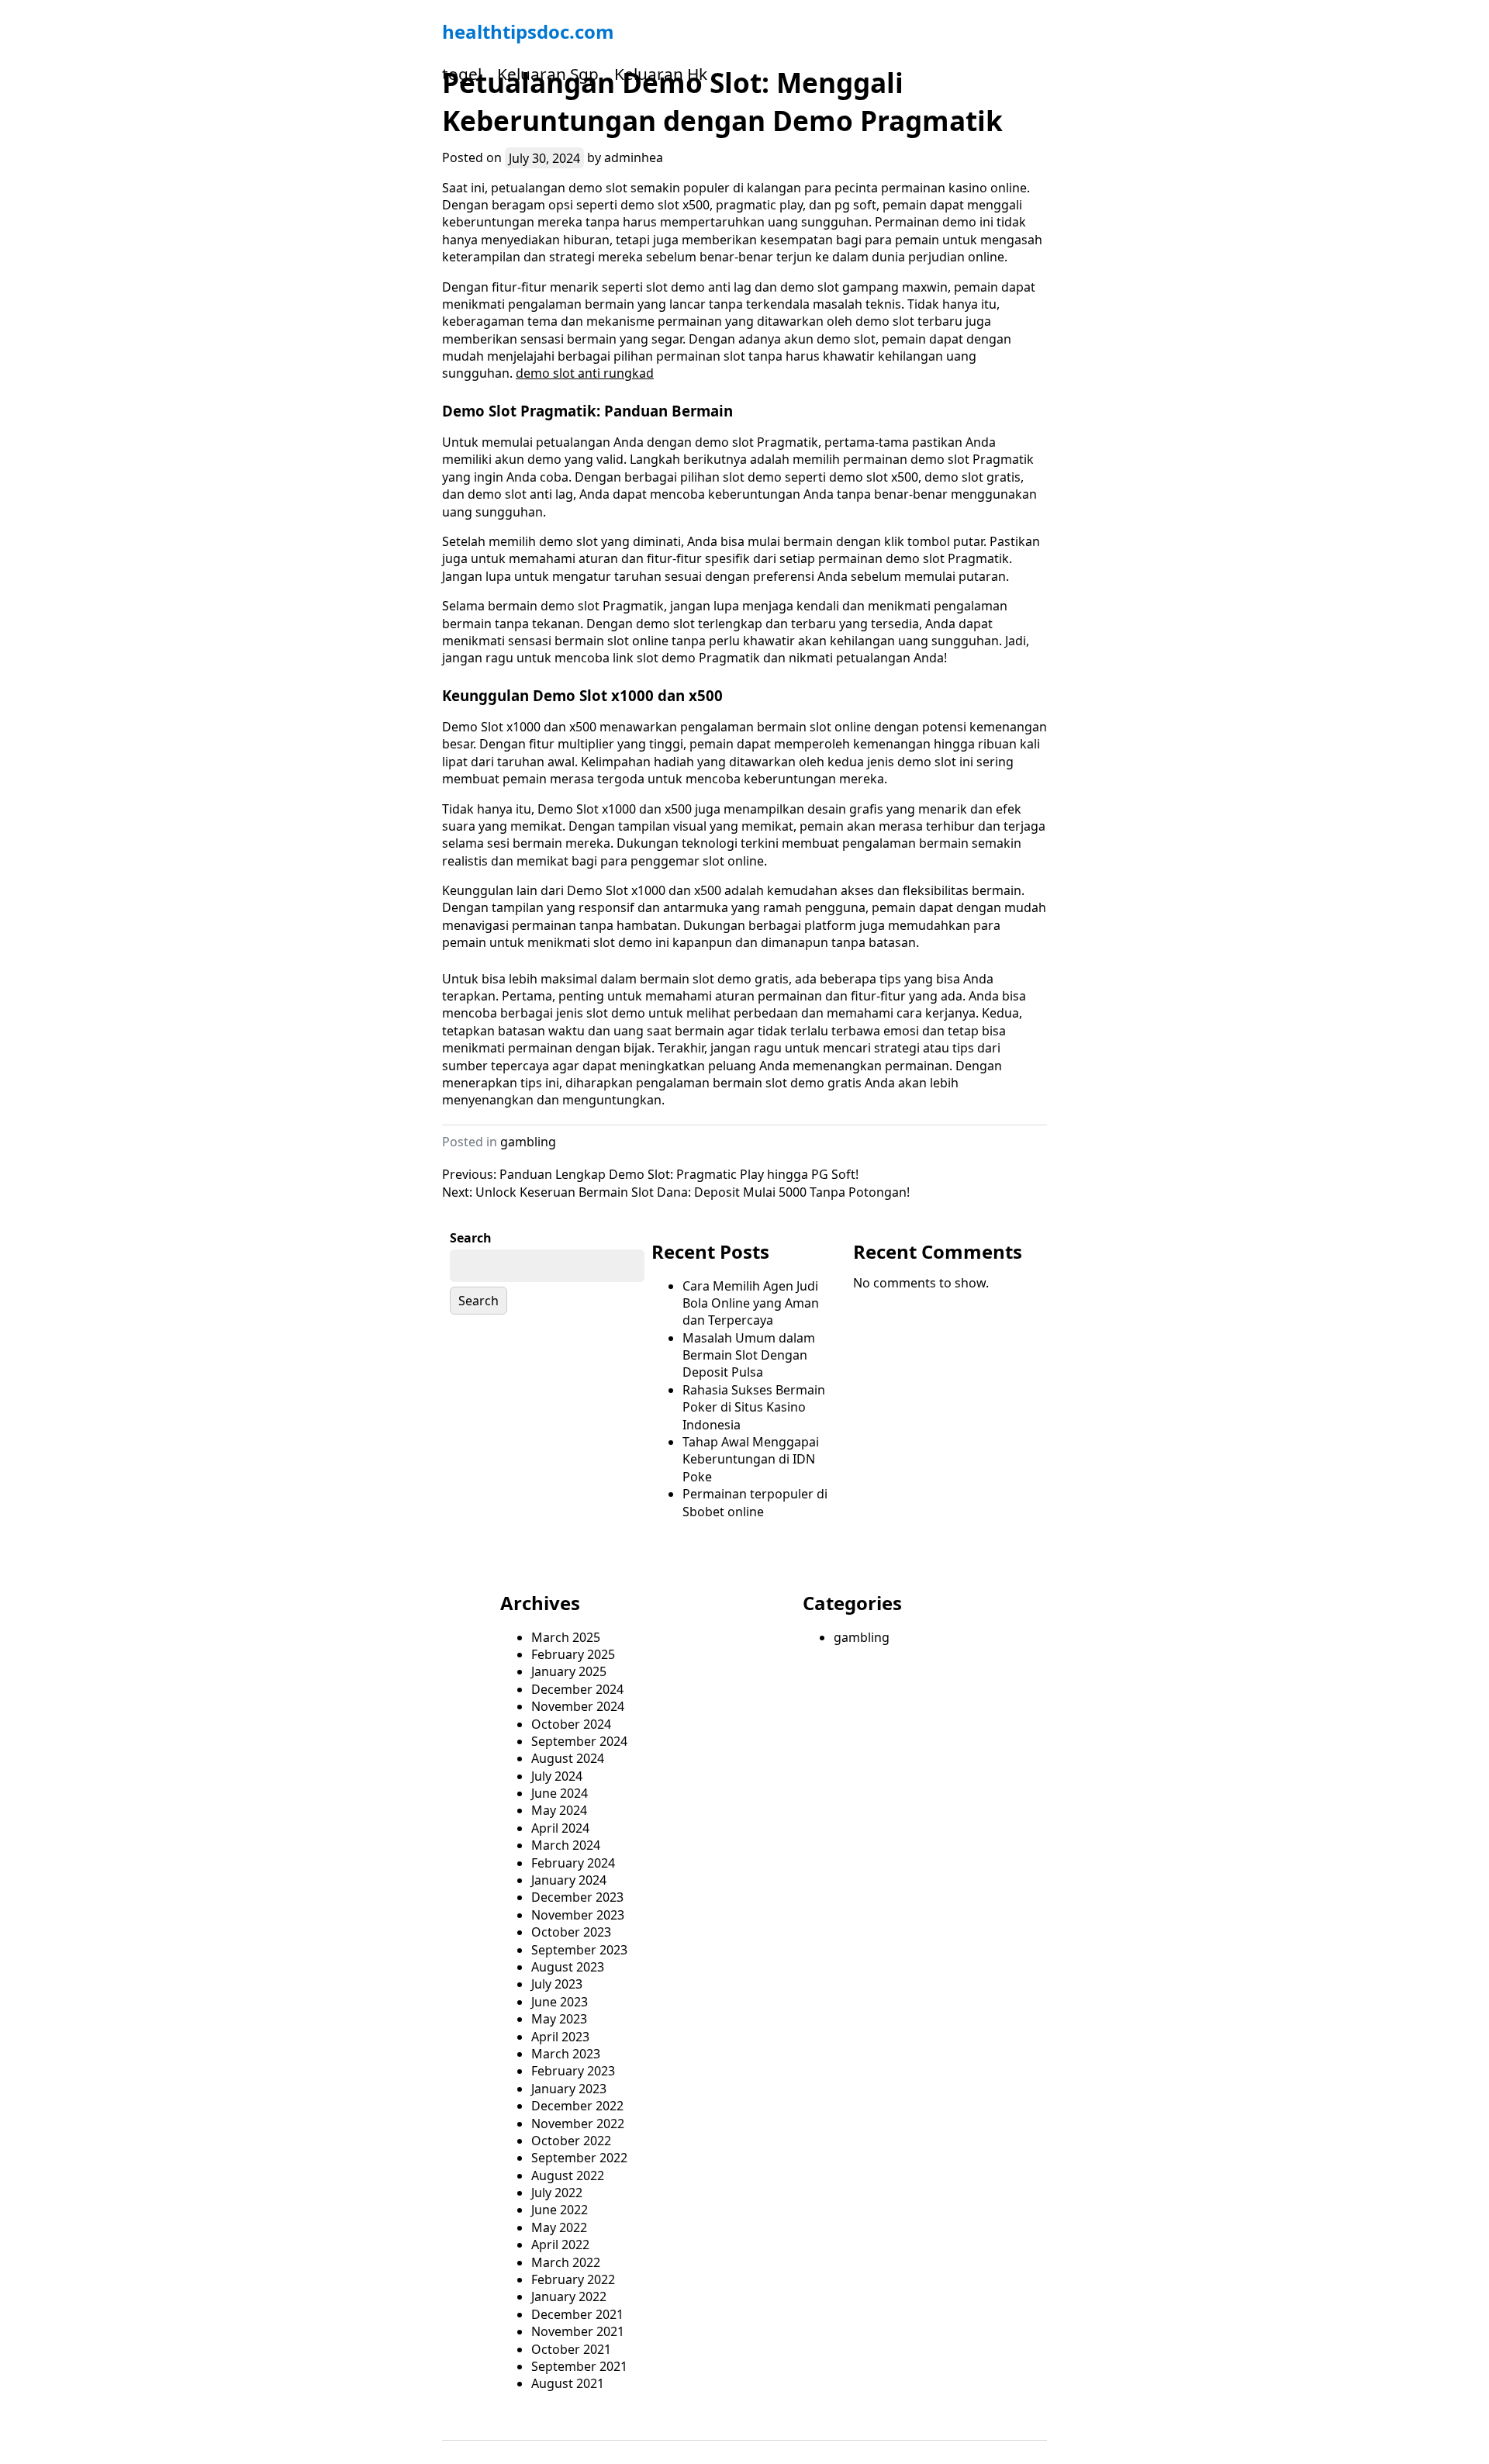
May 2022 (559, 2227)
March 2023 (566, 2054)
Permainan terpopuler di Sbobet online (755, 1502)
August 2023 (568, 1967)
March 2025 (566, 1637)
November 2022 (578, 2124)
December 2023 (577, 1897)
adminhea (634, 157)
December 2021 (577, 2314)
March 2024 (566, 1845)
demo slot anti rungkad (585, 373)
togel (462, 74)
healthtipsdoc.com (528, 31)
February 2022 (573, 2279)
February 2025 (573, 1654)
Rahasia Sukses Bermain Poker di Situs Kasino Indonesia (754, 1407)
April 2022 (560, 2245)
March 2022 (566, 2262)
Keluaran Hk (661, 74)
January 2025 (569, 1671)
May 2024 (559, 1810)
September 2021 (579, 2366)
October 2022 (571, 2141)
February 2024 (573, 1863)
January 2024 (569, 1880)
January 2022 (569, 2296)
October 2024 (571, 1724)
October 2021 (571, 2349)
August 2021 (568, 2383)
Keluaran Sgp (548, 74)
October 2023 (571, 1932)
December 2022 (577, 2106)
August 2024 (568, 1758)
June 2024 (560, 1793)
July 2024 (557, 1776)
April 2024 (560, 1828)
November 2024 (578, 1706)
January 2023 (569, 2089)
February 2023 (573, 2071)
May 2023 (559, 2019)
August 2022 (568, 2175)
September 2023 (579, 1950)
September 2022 (579, 2158)
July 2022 (557, 2193)
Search (471, 1238)
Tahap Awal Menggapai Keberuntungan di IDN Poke (751, 1459)
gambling (528, 1142)
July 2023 (557, 1984)
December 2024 (577, 1689)
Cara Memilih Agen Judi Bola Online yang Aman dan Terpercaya (751, 1303)
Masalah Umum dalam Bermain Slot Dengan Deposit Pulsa (749, 1355)
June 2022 (560, 2210)
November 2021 (578, 2331)
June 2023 (560, 2002)
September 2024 (579, 1741)
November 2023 (578, 1915)
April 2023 (560, 2037)
